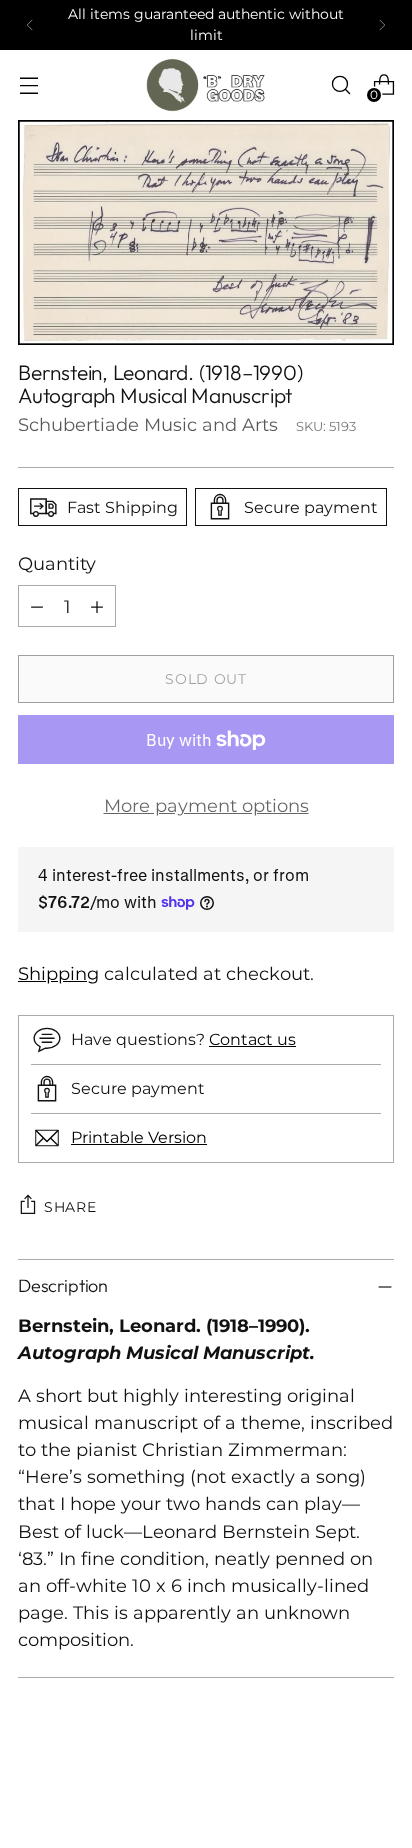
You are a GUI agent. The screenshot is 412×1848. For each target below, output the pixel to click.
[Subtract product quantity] (37, 606)
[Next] (382, 25)
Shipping (58, 973)
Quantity (57, 563)
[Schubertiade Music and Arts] (206, 85)
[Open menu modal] (28, 85)
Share (70, 1207)
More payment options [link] (206, 805)
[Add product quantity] (97, 606)
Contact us (252, 1039)
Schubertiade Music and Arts (148, 424)
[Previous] (30, 25)
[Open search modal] (340, 85)
